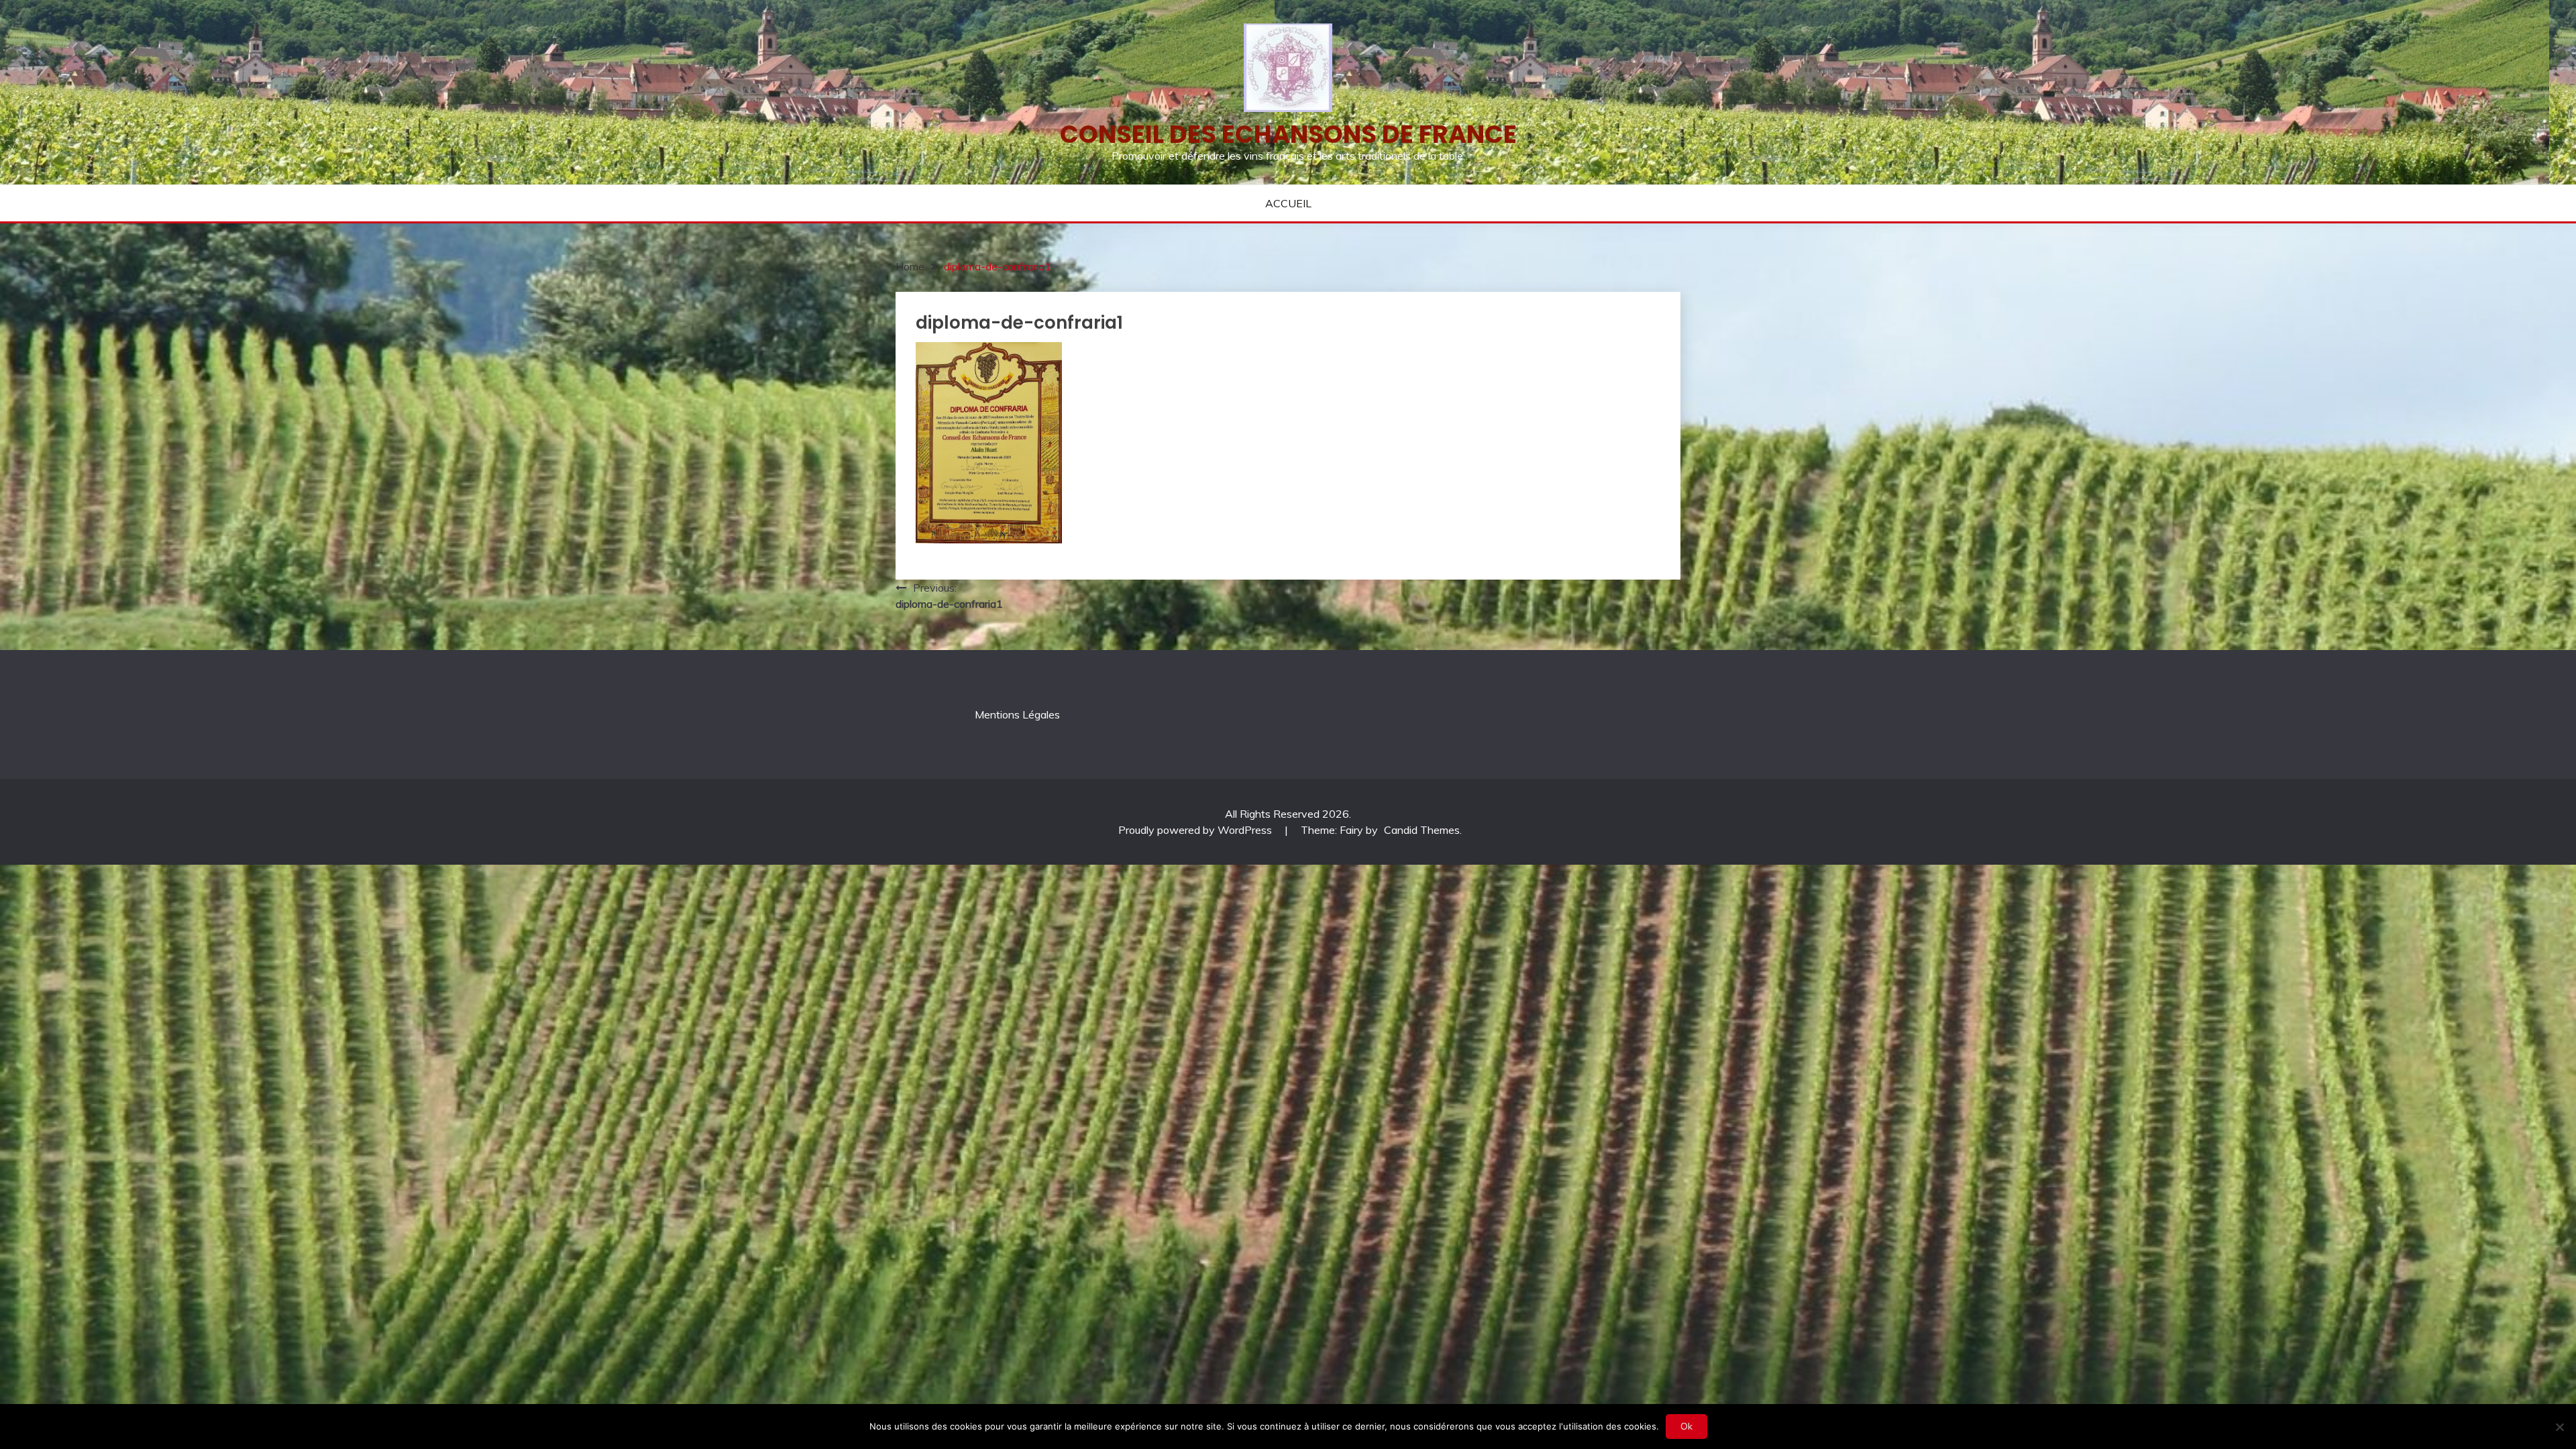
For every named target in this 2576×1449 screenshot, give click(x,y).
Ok (1686, 1426)
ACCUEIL (1288, 203)
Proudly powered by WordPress (1196, 830)
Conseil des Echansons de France (1288, 134)
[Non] (2559, 1427)
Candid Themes (1422, 830)
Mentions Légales (1017, 714)
